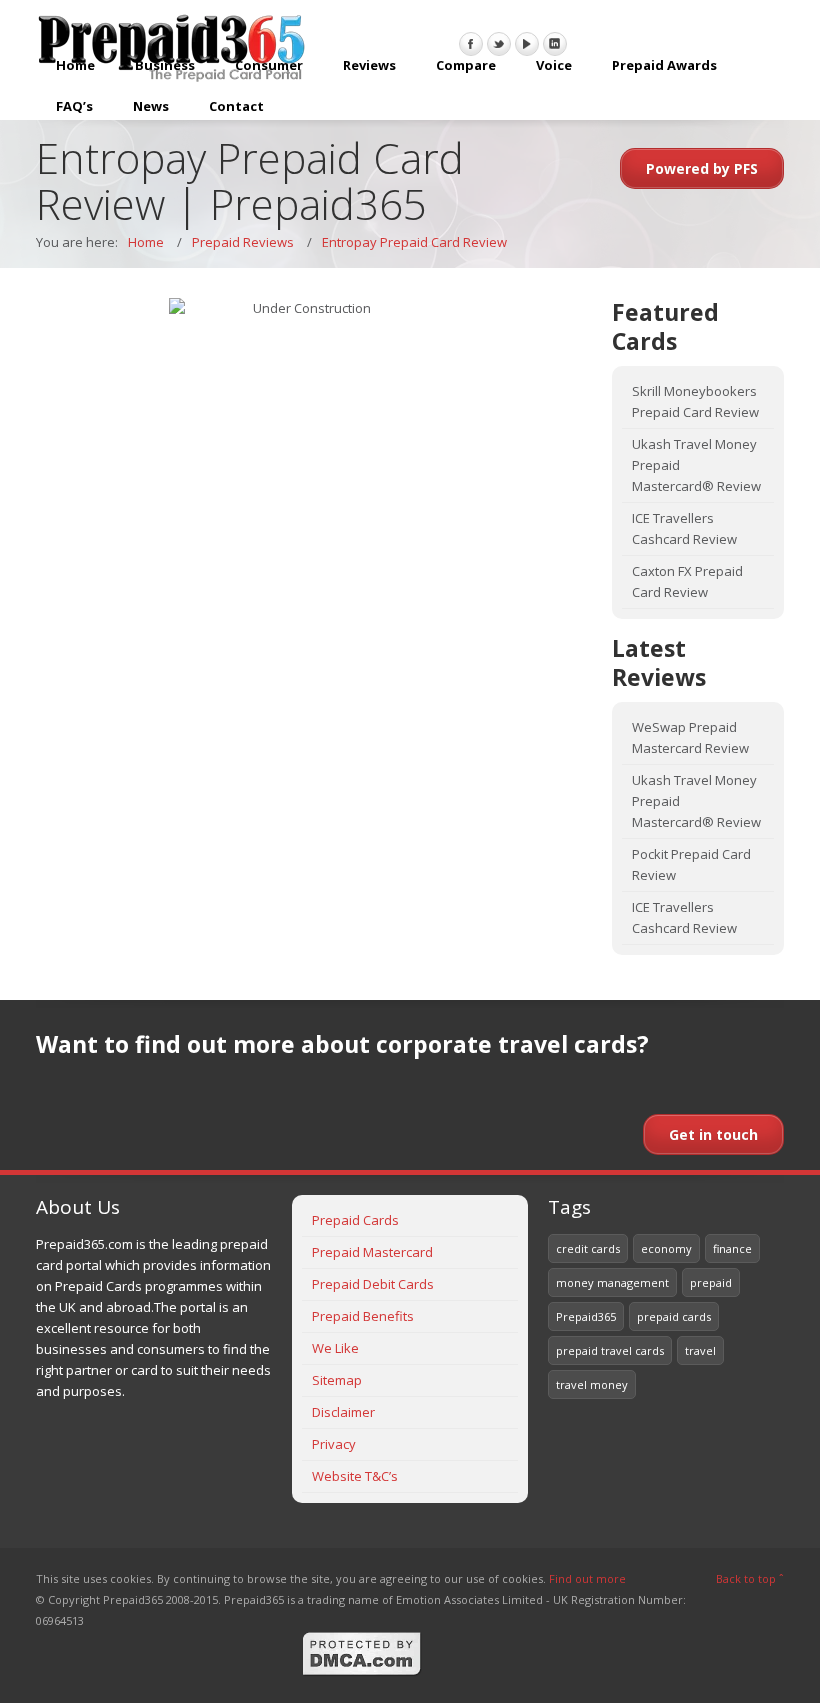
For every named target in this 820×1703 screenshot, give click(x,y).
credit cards (588, 1248)
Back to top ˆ (750, 1578)
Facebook (471, 44)
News (151, 106)
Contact (236, 106)
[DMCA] (362, 1672)
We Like (335, 1348)
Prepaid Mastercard (372, 1252)
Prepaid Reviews (243, 242)
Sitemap (337, 1380)
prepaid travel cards (610, 1350)
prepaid (711, 1282)
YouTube (527, 44)
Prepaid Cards (355, 1220)
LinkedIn (555, 44)
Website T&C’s (355, 1476)
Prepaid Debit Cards (373, 1284)
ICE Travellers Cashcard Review (684, 528)
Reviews (369, 65)
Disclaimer (343, 1412)
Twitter (499, 44)
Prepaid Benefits (363, 1316)
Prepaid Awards (664, 65)
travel (700, 1350)
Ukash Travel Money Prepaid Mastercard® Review (696, 465)
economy (666, 1248)
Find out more (587, 1578)
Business (165, 65)
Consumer (269, 65)
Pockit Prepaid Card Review (691, 864)
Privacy (334, 1444)
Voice (554, 65)
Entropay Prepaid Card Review (414, 242)
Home (75, 65)
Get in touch (713, 1134)
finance (732, 1248)
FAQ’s (74, 106)
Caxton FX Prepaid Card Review (687, 581)
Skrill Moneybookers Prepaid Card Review (695, 401)
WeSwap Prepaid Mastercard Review (690, 737)
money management (612, 1282)
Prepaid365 (586, 1316)
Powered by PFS (702, 168)
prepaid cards (674, 1316)
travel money (592, 1384)
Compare (466, 65)
